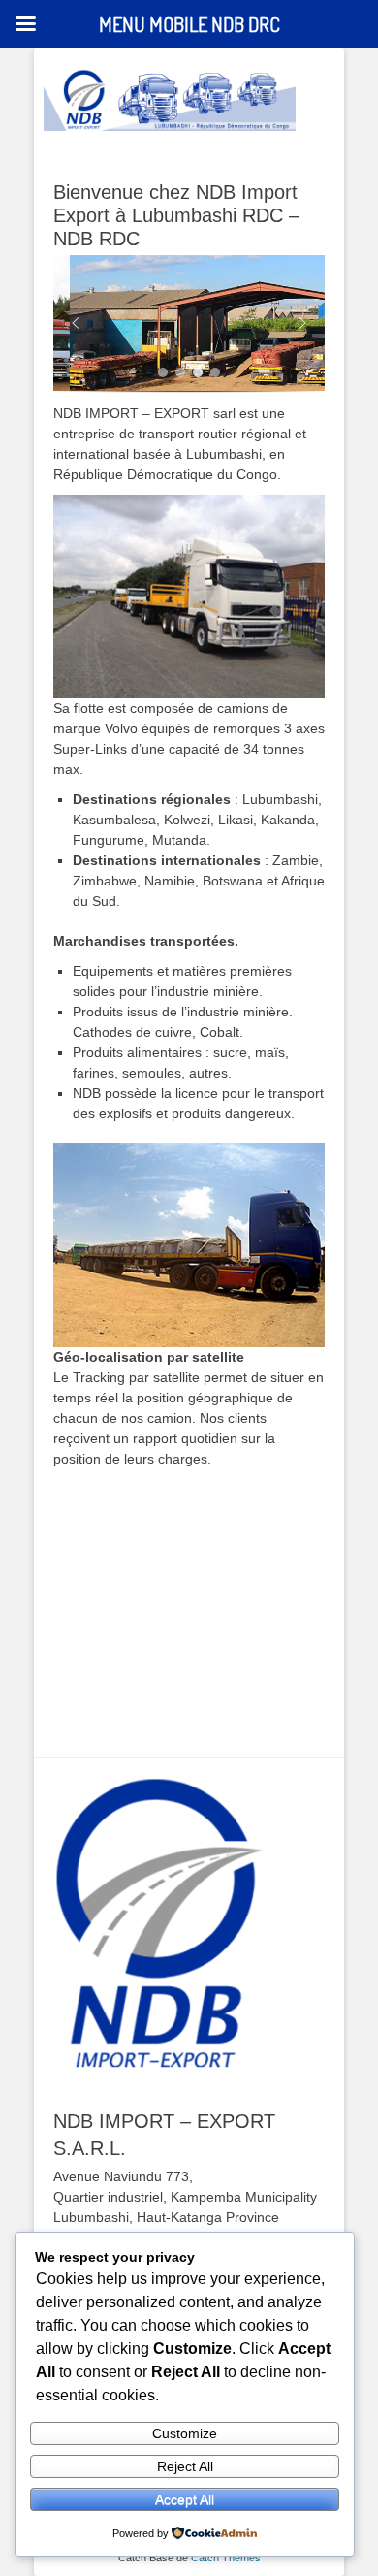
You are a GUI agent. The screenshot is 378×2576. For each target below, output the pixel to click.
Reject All (185, 2466)
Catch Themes (226, 2558)
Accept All (185, 2499)
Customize (185, 2433)
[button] (76, 323)
